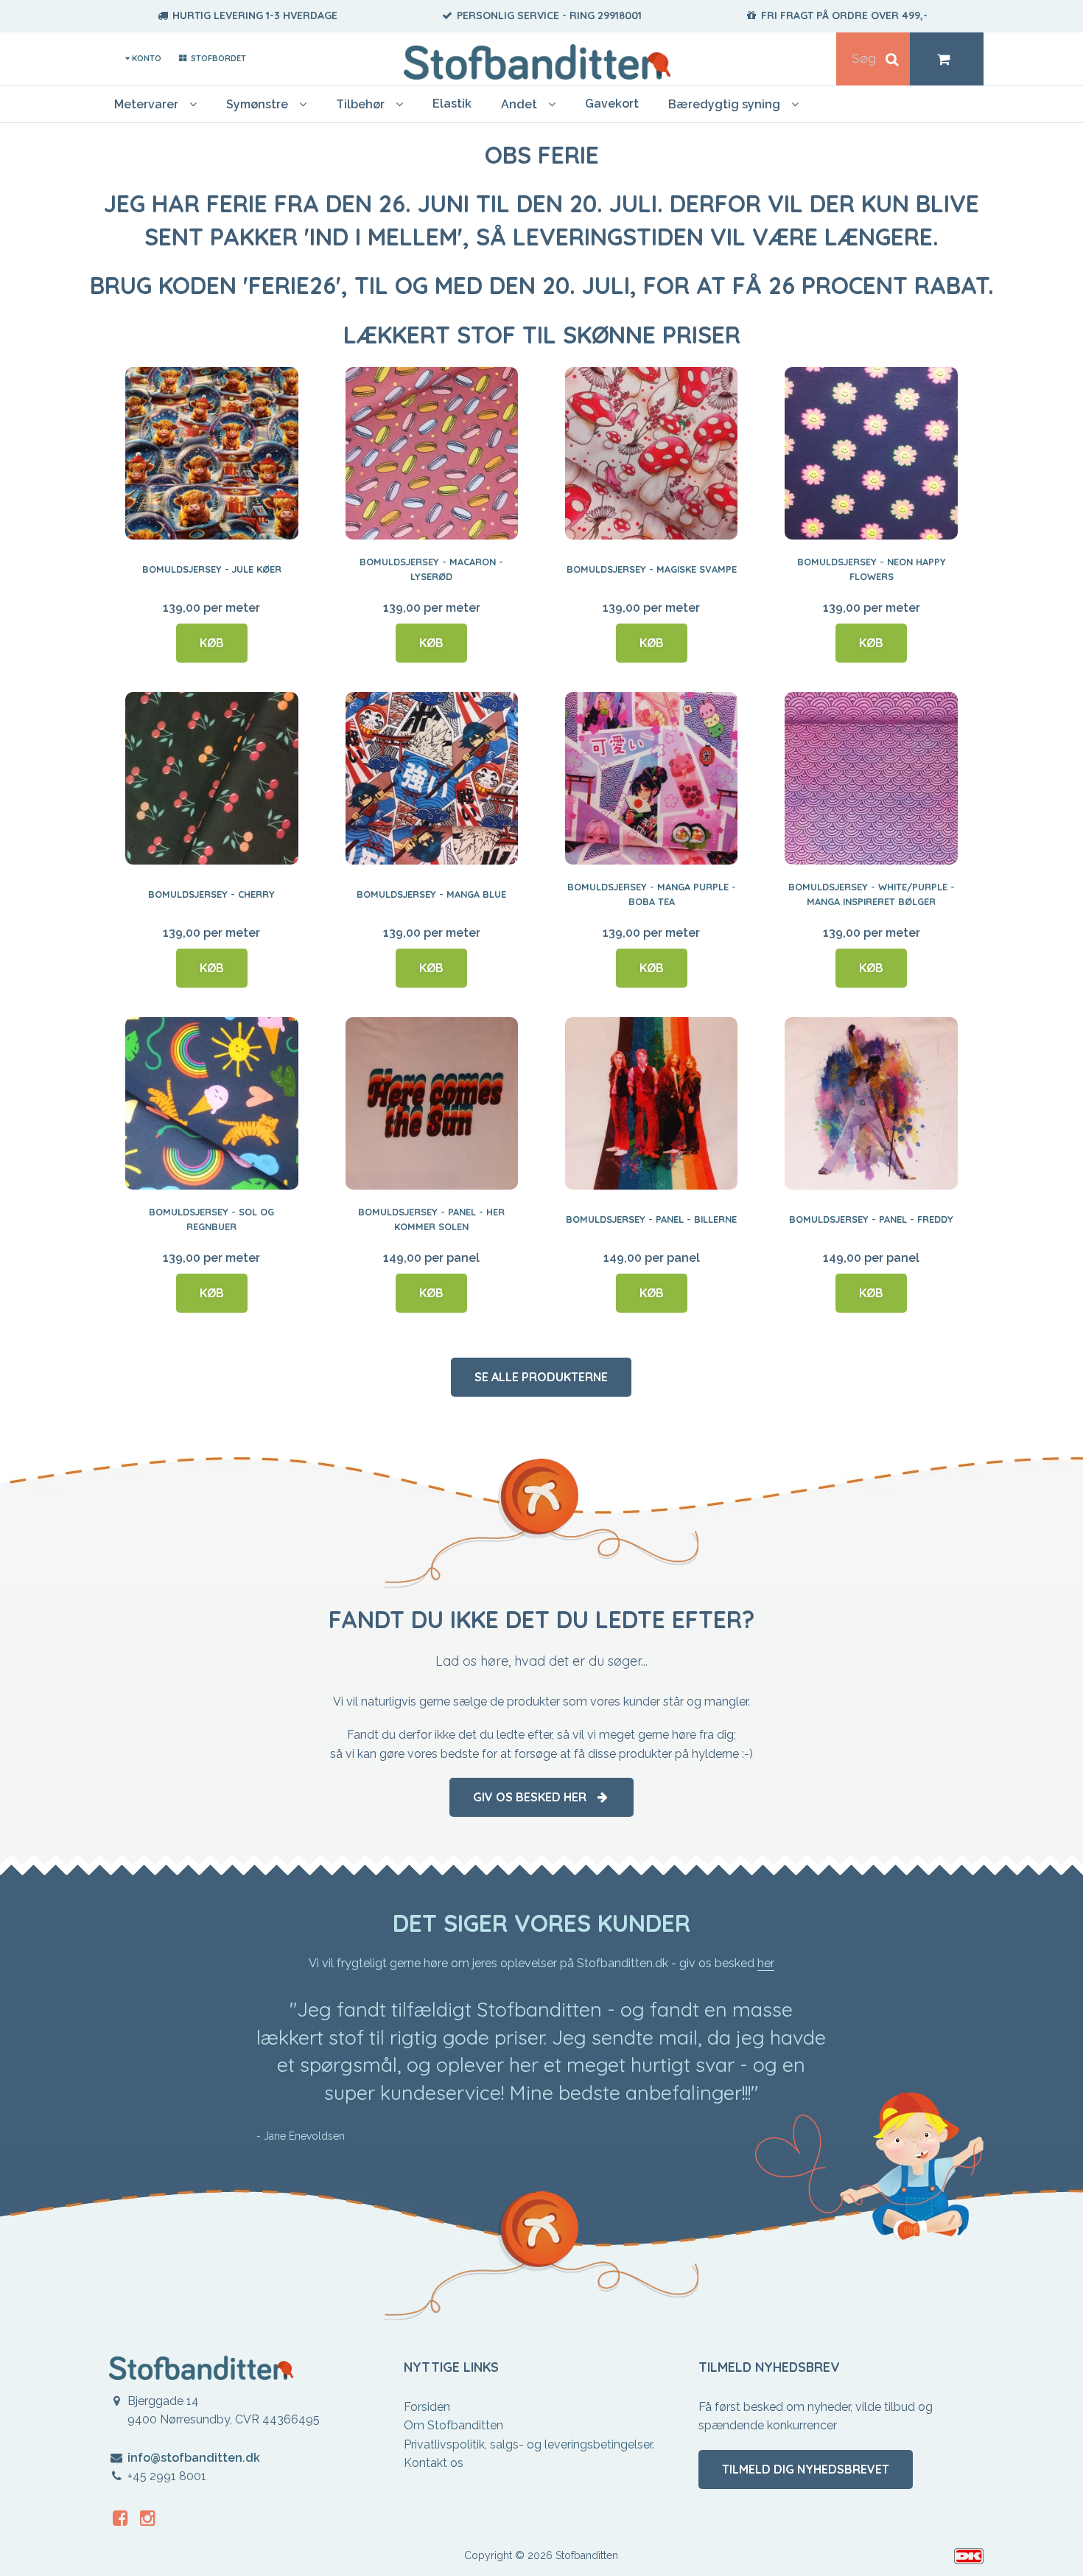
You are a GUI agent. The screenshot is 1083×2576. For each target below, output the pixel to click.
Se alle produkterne (541, 1377)
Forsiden (427, 2407)
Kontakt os (434, 2463)
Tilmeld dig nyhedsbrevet (806, 2469)
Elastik (452, 104)
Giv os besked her (534, 1797)
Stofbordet (217, 58)
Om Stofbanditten (453, 2425)
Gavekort (612, 104)
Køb (212, 643)
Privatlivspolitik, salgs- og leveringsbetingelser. (529, 2444)
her (766, 1963)
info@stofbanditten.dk (194, 2458)
